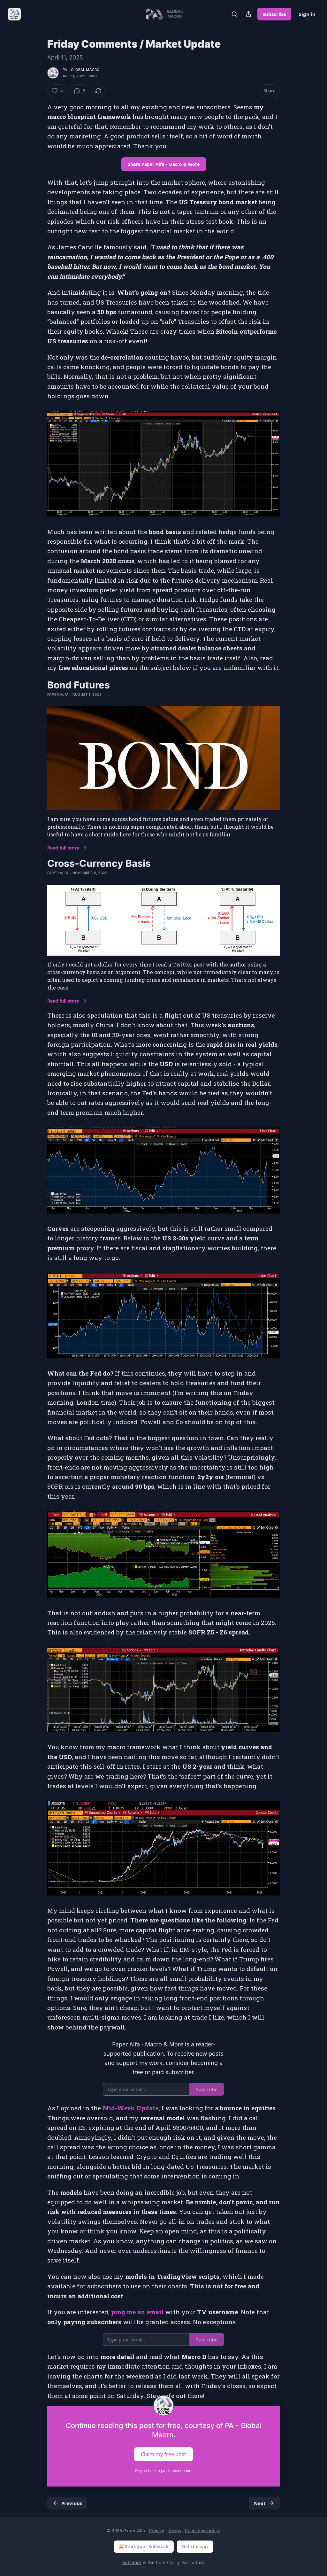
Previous (72, 2503)
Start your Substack (147, 2546)
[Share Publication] (248, 14)
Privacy (157, 2530)
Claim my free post (163, 2454)
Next (260, 2503)
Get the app (195, 2546)
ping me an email (137, 2312)
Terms (175, 2530)
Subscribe (274, 14)
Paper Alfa (58, 694)
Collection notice (203, 2530)
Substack (132, 2562)
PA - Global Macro (81, 70)
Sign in (307, 14)
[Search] (234, 14)
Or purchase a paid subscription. (163, 2471)
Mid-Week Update (130, 2108)
